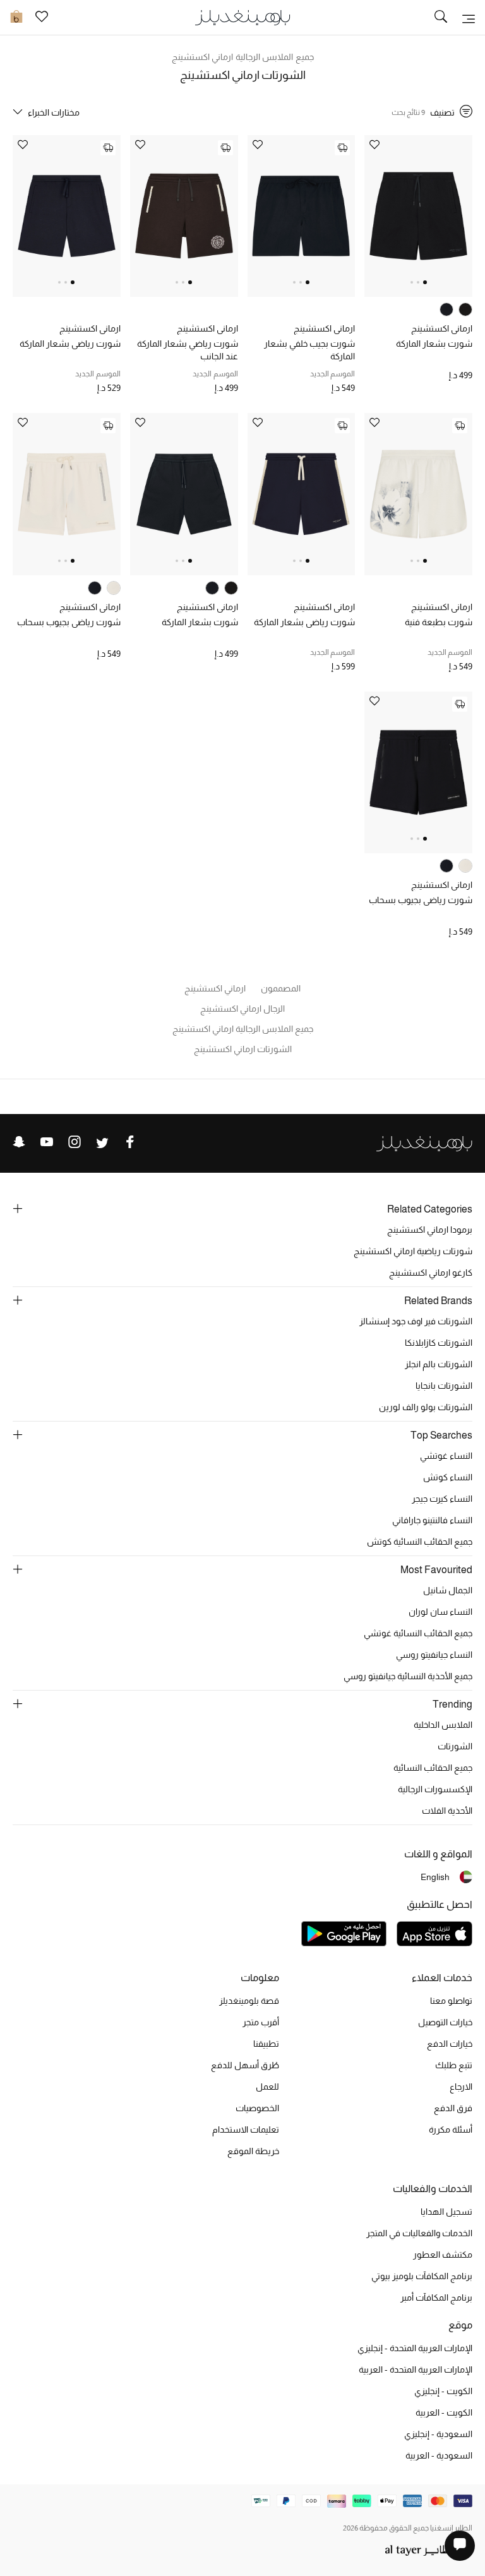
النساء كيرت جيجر (442, 1499)
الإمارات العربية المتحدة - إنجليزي (415, 2348)
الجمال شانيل (448, 1590)
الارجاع (461, 2087)
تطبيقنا (266, 2044)
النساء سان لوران (440, 1612)
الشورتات (455, 1746)
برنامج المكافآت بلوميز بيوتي (422, 2276)
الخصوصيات (257, 2108)
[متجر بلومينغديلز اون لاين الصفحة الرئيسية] (242, 17)
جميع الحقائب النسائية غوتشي (418, 1633)
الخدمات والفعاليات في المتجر (419, 2233)
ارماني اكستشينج (442, 328)
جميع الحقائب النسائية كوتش (420, 1542)
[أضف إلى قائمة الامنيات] (374, 146)
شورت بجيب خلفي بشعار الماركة (309, 350)
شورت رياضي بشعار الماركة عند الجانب (188, 350)
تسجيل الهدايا (446, 2212)
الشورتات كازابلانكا (439, 1343)
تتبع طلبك (454, 2065)
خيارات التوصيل (445, 2022)
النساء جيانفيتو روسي (434, 1655)
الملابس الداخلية (443, 1725)
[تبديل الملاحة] (469, 18)
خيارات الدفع (450, 2044)
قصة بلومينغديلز (249, 2001)
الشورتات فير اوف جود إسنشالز (416, 1321)
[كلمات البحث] (441, 18)
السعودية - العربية (439, 2455)
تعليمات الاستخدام (246, 2130)
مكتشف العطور (443, 2255)
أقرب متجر (261, 2022)
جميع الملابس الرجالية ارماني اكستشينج (243, 57)
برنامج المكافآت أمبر (436, 2297)
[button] (425, 282)
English (435, 1877)
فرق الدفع (453, 2108)
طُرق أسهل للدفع (245, 2065)
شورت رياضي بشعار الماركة (70, 344)
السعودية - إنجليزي (438, 2434)
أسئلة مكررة (451, 2130)
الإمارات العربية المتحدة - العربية (416, 2369)
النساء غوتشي (446, 1456)
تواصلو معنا (451, 2001)
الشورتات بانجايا (444, 1386)
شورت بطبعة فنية (439, 622)
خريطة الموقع (253, 2151)
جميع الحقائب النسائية (433, 1768)
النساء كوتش (448, 1477)
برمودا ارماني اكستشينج (430, 1230)
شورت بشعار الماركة (434, 344)
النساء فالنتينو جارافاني (432, 1520)
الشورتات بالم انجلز (439, 1364)
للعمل (267, 2087)
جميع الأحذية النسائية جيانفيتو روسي (408, 1676)
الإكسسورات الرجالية (435, 1789)
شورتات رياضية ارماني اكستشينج (413, 1251)
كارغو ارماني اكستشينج (431, 1273)
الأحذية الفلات (447, 1811)
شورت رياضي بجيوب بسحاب (69, 622)
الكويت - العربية (444, 2412)
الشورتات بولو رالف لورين (426, 1407)
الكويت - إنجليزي (443, 2391)
